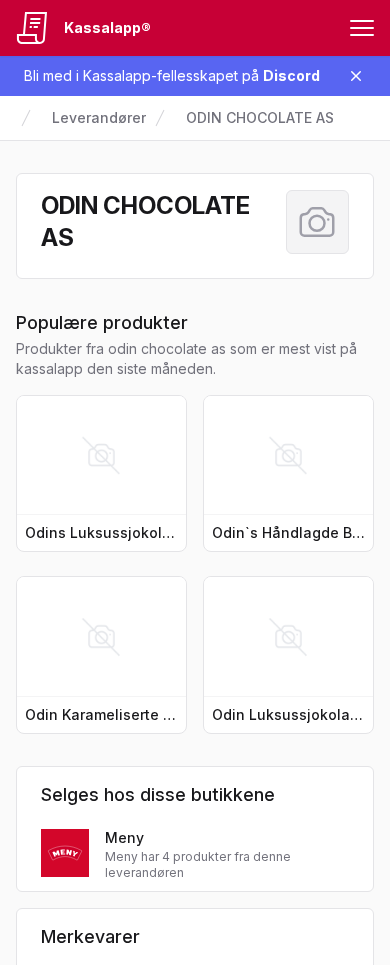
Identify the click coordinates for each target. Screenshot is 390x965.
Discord (291, 75)
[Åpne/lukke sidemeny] (362, 28)
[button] (101, 473)
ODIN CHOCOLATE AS (260, 117)
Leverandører (99, 117)
